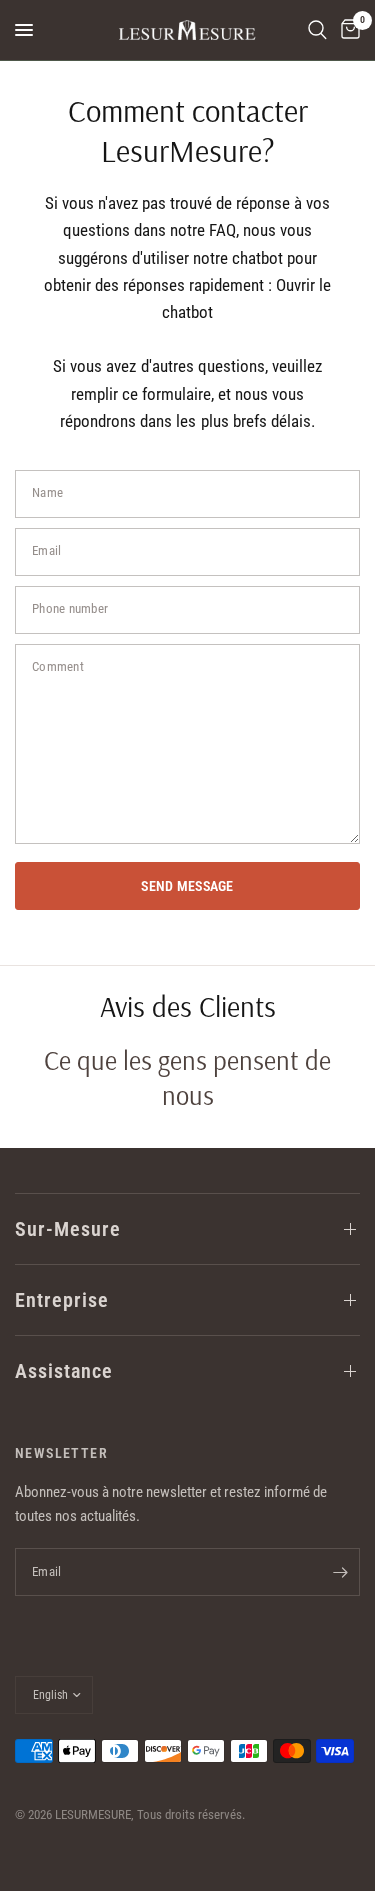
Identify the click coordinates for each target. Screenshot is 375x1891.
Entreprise (62, 1300)
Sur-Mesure (68, 1229)
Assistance (64, 1371)
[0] (347, 30)
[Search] (317, 30)
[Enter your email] (340, 1572)
